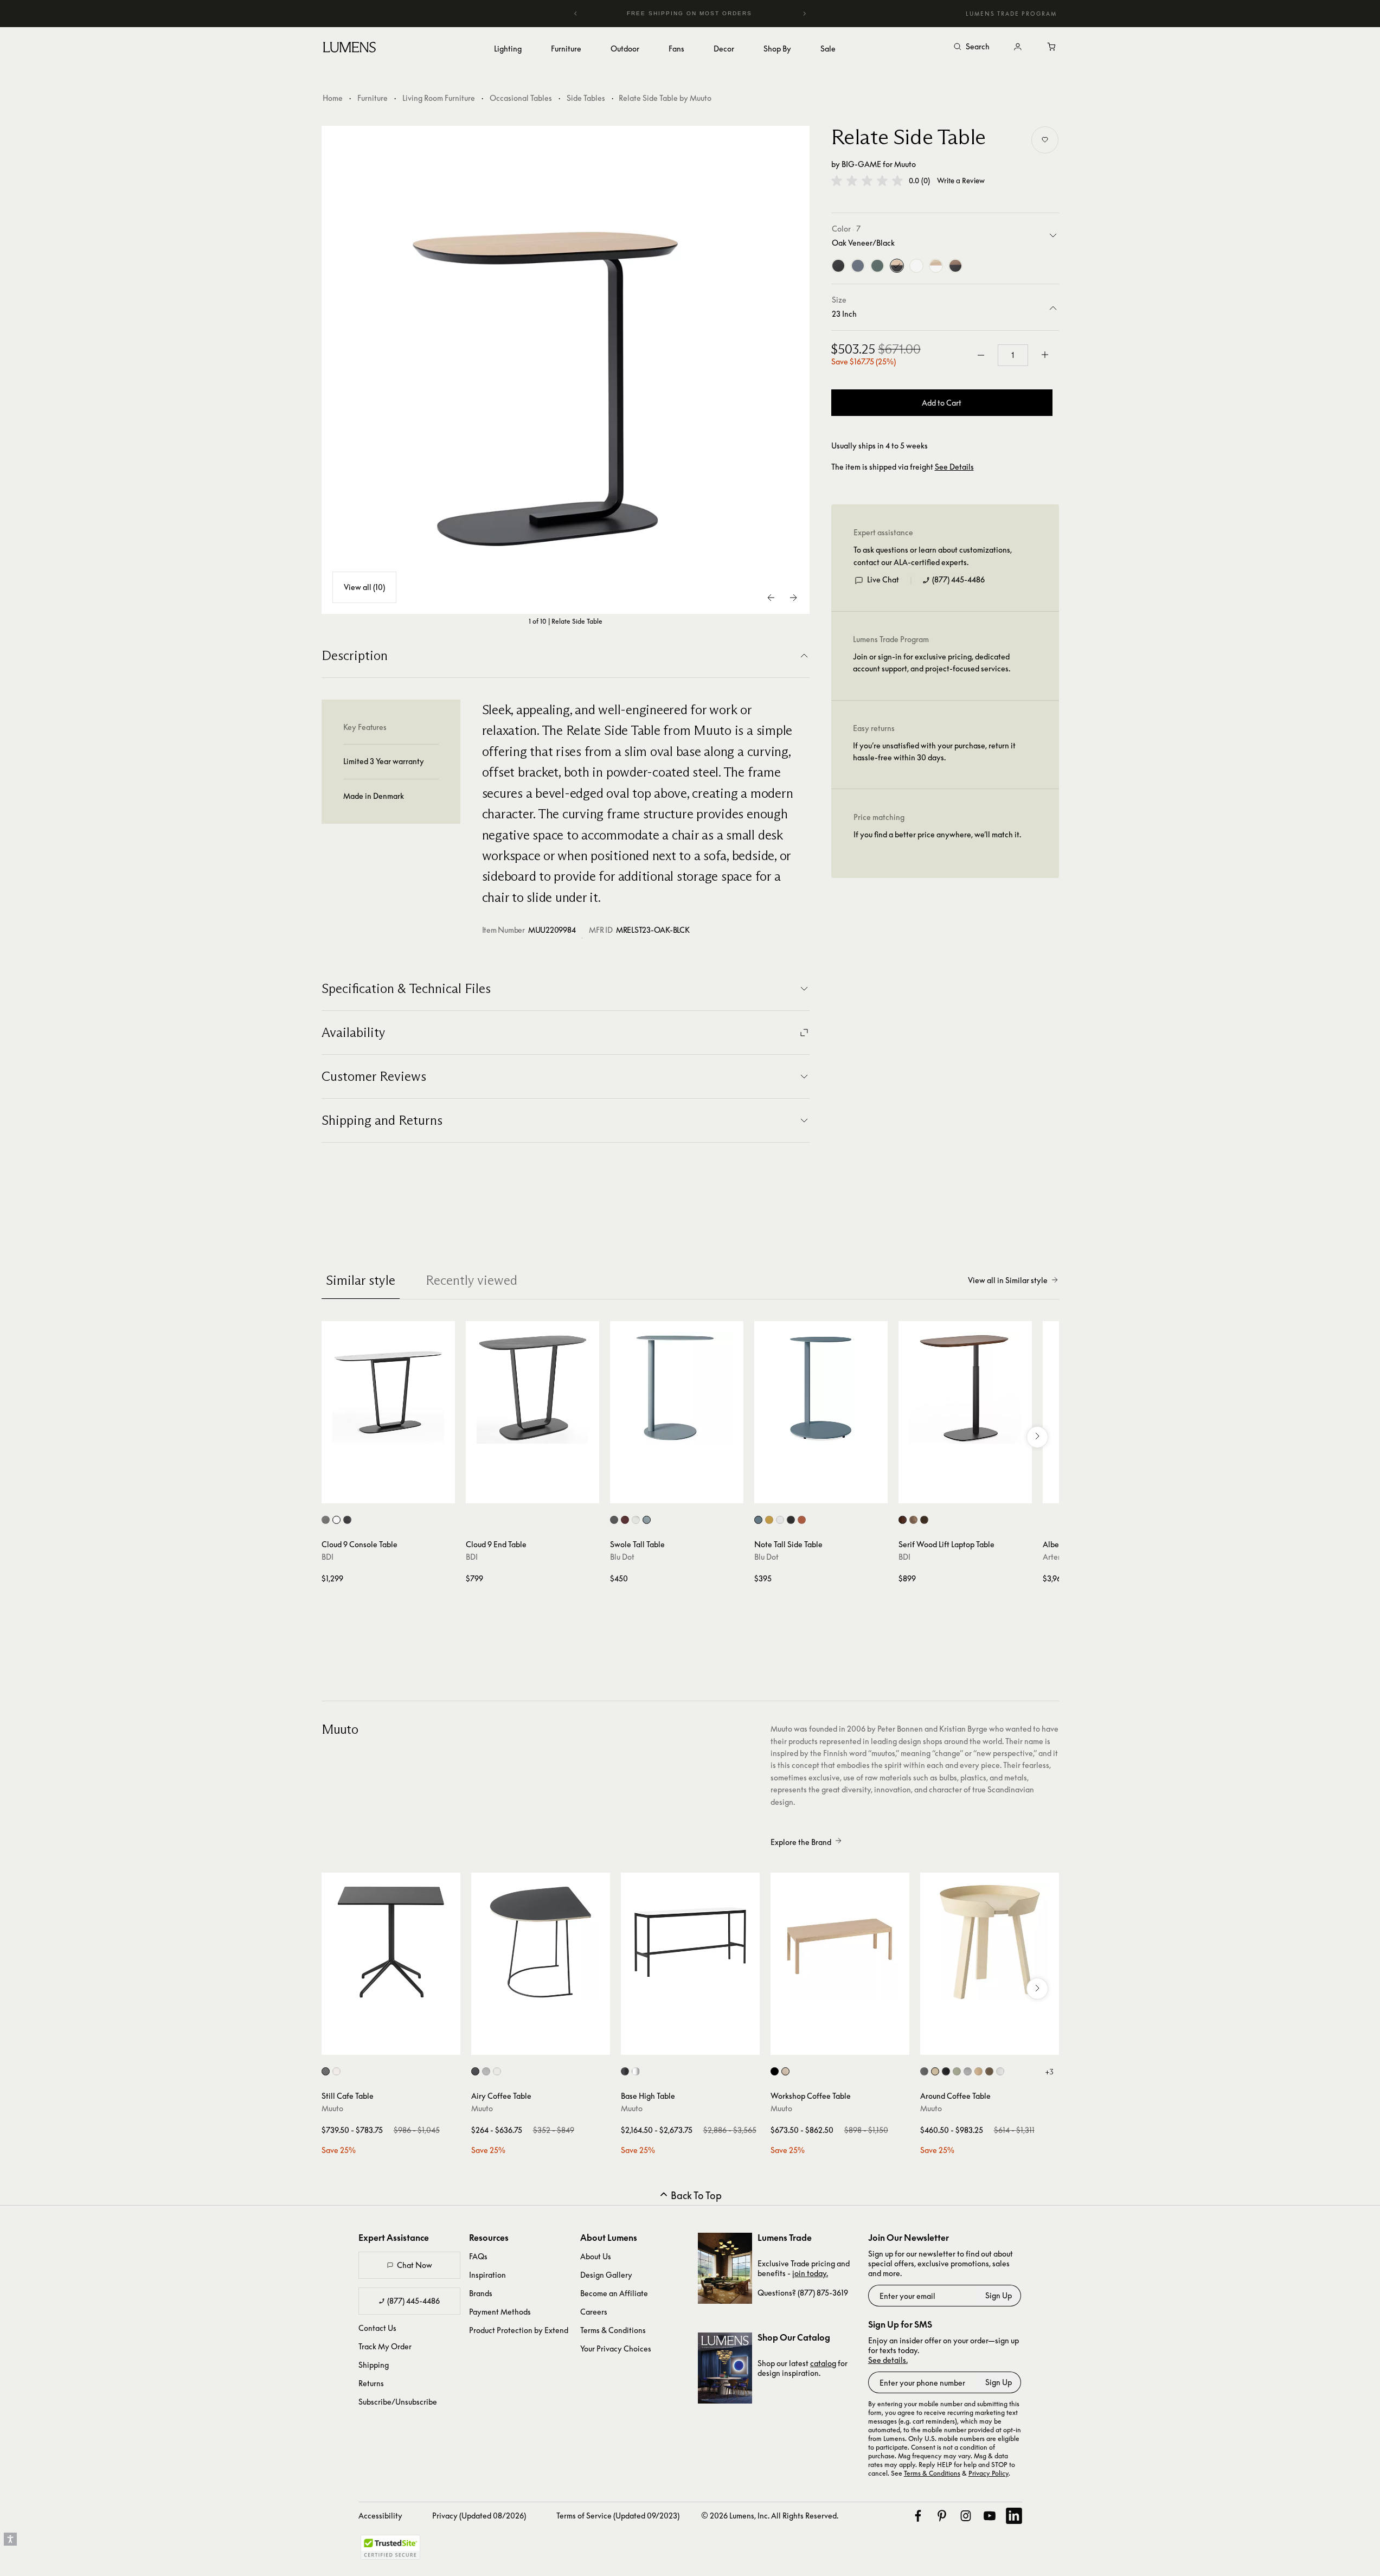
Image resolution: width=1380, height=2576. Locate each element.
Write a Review (961, 181)
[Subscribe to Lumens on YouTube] (990, 2516)
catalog (823, 2363)
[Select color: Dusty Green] (957, 2071)
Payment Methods (500, 2312)
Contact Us (377, 2328)
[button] (867, 181)
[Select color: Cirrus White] (336, 1520)
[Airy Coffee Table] (541, 1942)
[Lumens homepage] (349, 49)
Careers (594, 2312)
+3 (1049, 2072)
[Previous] (576, 14)
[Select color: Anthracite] (924, 2071)
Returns (371, 2383)
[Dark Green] (877, 266)
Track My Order (385, 2346)
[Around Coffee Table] (990, 1942)
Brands (481, 2293)
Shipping (374, 2365)
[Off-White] (916, 266)
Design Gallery (606, 2275)
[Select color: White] (636, 1520)
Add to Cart (942, 403)
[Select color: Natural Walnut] (913, 1520)
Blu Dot (622, 1557)
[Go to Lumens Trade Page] (725, 2268)
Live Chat (883, 579)
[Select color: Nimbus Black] (347, 1520)
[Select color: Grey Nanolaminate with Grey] (486, 2071)
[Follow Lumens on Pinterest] (942, 2516)
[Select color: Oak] (785, 2071)
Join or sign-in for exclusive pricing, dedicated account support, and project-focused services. (932, 662)
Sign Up (999, 2295)
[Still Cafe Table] (391, 1942)
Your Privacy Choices (616, 2348)
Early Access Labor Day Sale (695, 13)
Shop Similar (396, 1492)
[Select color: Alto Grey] (326, 1520)
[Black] (838, 266)
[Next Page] (793, 598)
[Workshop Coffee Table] (840, 1942)
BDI (328, 1557)
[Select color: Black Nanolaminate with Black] (475, 2071)
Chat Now (415, 2265)
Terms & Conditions (613, 2330)
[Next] (804, 14)
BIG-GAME (861, 164)
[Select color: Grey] (968, 2071)
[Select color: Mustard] (769, 1520)
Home (333, 98)
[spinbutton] (1013, 355)
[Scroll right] (1037, 1437)
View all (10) (364, 587)
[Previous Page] (772, 598)
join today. (810, 2273)
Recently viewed (471, 1280)
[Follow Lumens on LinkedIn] (1014, 2516)
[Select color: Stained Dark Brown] (989, 2071)
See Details (954, 467)
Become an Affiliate (614, 2293)
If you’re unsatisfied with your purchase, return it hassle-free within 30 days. (934, 751)
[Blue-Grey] (858, 266)
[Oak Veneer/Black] (897, 266)
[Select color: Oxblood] (625, 1520)
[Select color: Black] (614, 1520)
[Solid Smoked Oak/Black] (955, 266)
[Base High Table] (690, 1942)
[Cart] (1052, 47)
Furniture (373, 98)
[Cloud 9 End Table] (532, 1388)
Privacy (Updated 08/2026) (479, 2516)
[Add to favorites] (1045, 140)
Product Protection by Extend (519, 2330)
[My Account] (1018, 47)
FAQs (478, 2256)
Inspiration (487, 2275)
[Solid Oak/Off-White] (936, 266)
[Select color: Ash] (935, 2071)
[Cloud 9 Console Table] (388, 1388)
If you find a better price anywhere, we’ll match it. (937, 834)
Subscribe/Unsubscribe (398, 2402)
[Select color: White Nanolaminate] (336, 2071)
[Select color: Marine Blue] (758, 1520)
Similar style (361, 1280)
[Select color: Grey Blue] (647, 1520)
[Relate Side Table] (566, 370)
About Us (596, 2256)
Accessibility (380, 2516)
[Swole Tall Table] (677, 1388)
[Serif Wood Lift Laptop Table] (965, 1388)
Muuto (905, 164)
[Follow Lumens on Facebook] (918, 2516)
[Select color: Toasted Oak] (924, 1520)
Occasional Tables (521, 98)
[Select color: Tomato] (802, 1520)
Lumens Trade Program (1011, 14)
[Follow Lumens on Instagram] (966, 2516)
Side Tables (586, 98)
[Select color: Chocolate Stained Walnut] (903, 1520)
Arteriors (1058, 1557)
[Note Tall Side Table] (821, 1388)
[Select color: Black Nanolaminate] (326, 2071)
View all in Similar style (1008, 1280)
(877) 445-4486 (958, 579)
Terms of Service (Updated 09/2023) (618, 2516)
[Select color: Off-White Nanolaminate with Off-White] (497, 2071)
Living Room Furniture (439, 98)
